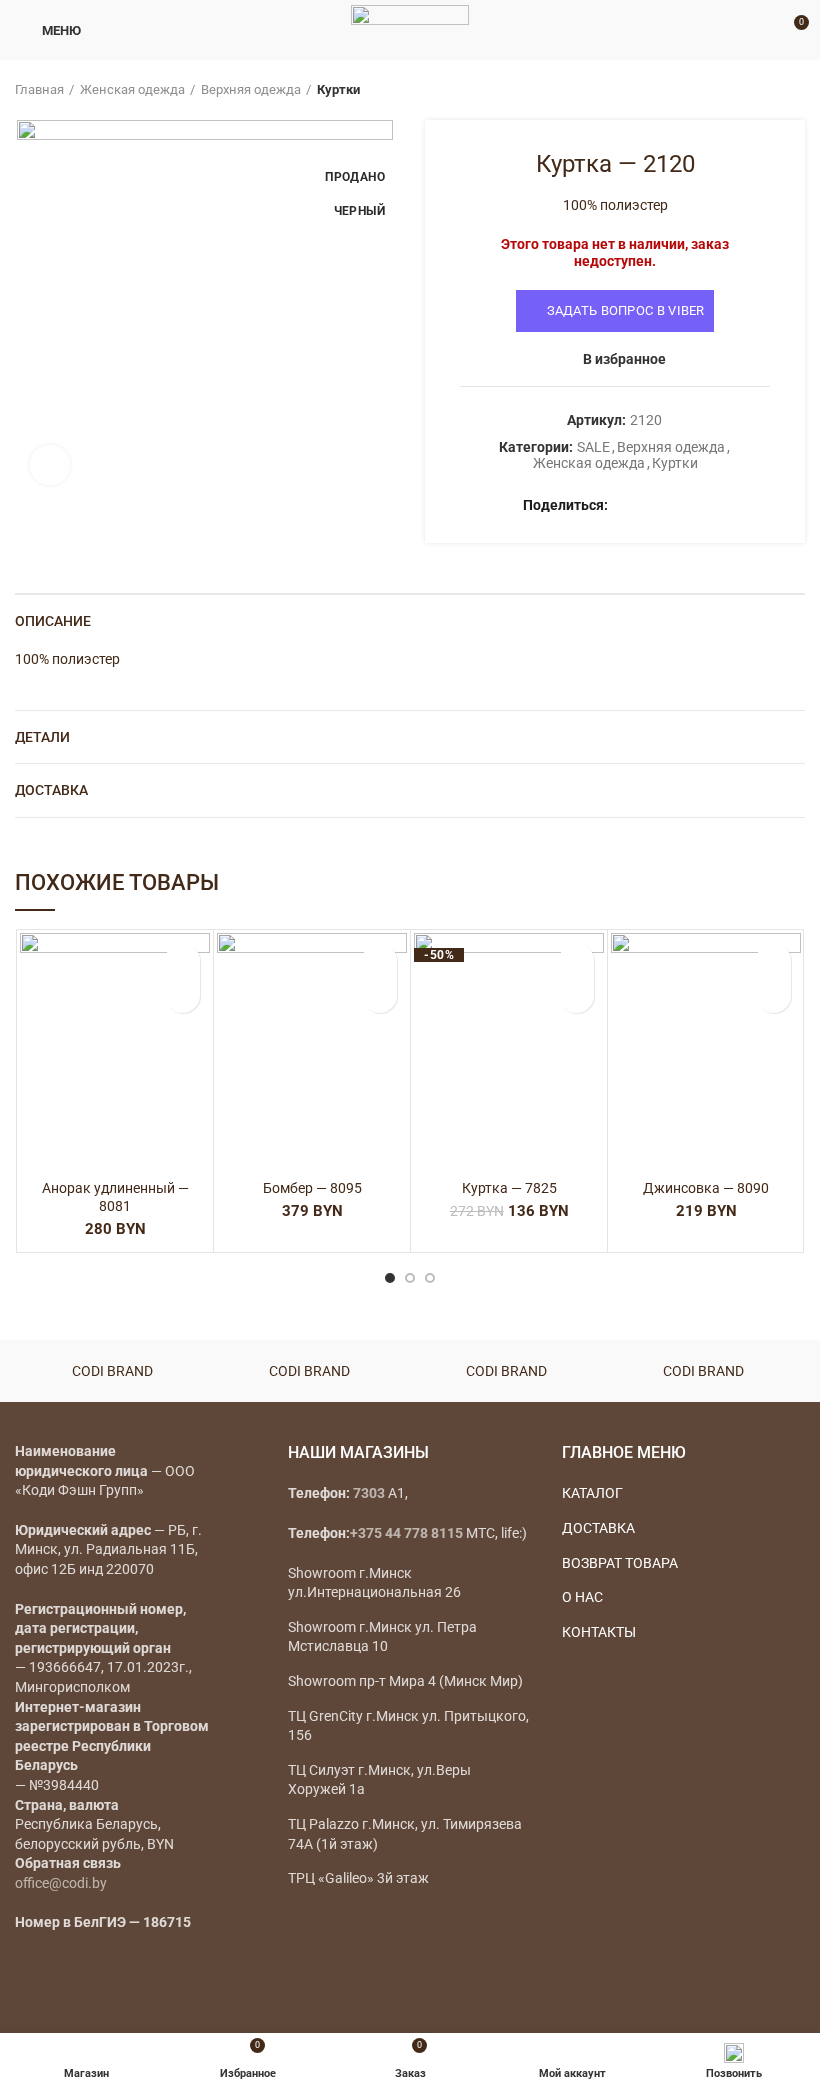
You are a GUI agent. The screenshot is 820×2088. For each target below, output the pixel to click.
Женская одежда (132, 89)
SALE (593, 447)
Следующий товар (795, 90)
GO (764, 30)
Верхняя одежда (251, 89)
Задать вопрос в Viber (626, 310)
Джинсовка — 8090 (706, 1188)
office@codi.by (61, 1883)
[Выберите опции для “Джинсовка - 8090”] (773, 995)
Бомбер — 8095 (312, 1188)
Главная (39, 89)
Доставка (51, 790)
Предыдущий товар (755, 90)
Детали (42, 737)
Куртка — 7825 (509, 1188)
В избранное (624, 359)
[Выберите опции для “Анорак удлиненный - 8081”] (182, 995)
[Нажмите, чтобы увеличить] (50, 465)
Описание (53, 621)
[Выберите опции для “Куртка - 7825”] (576, 995)
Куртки (338, 89)
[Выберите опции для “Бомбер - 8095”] (379, 995)
